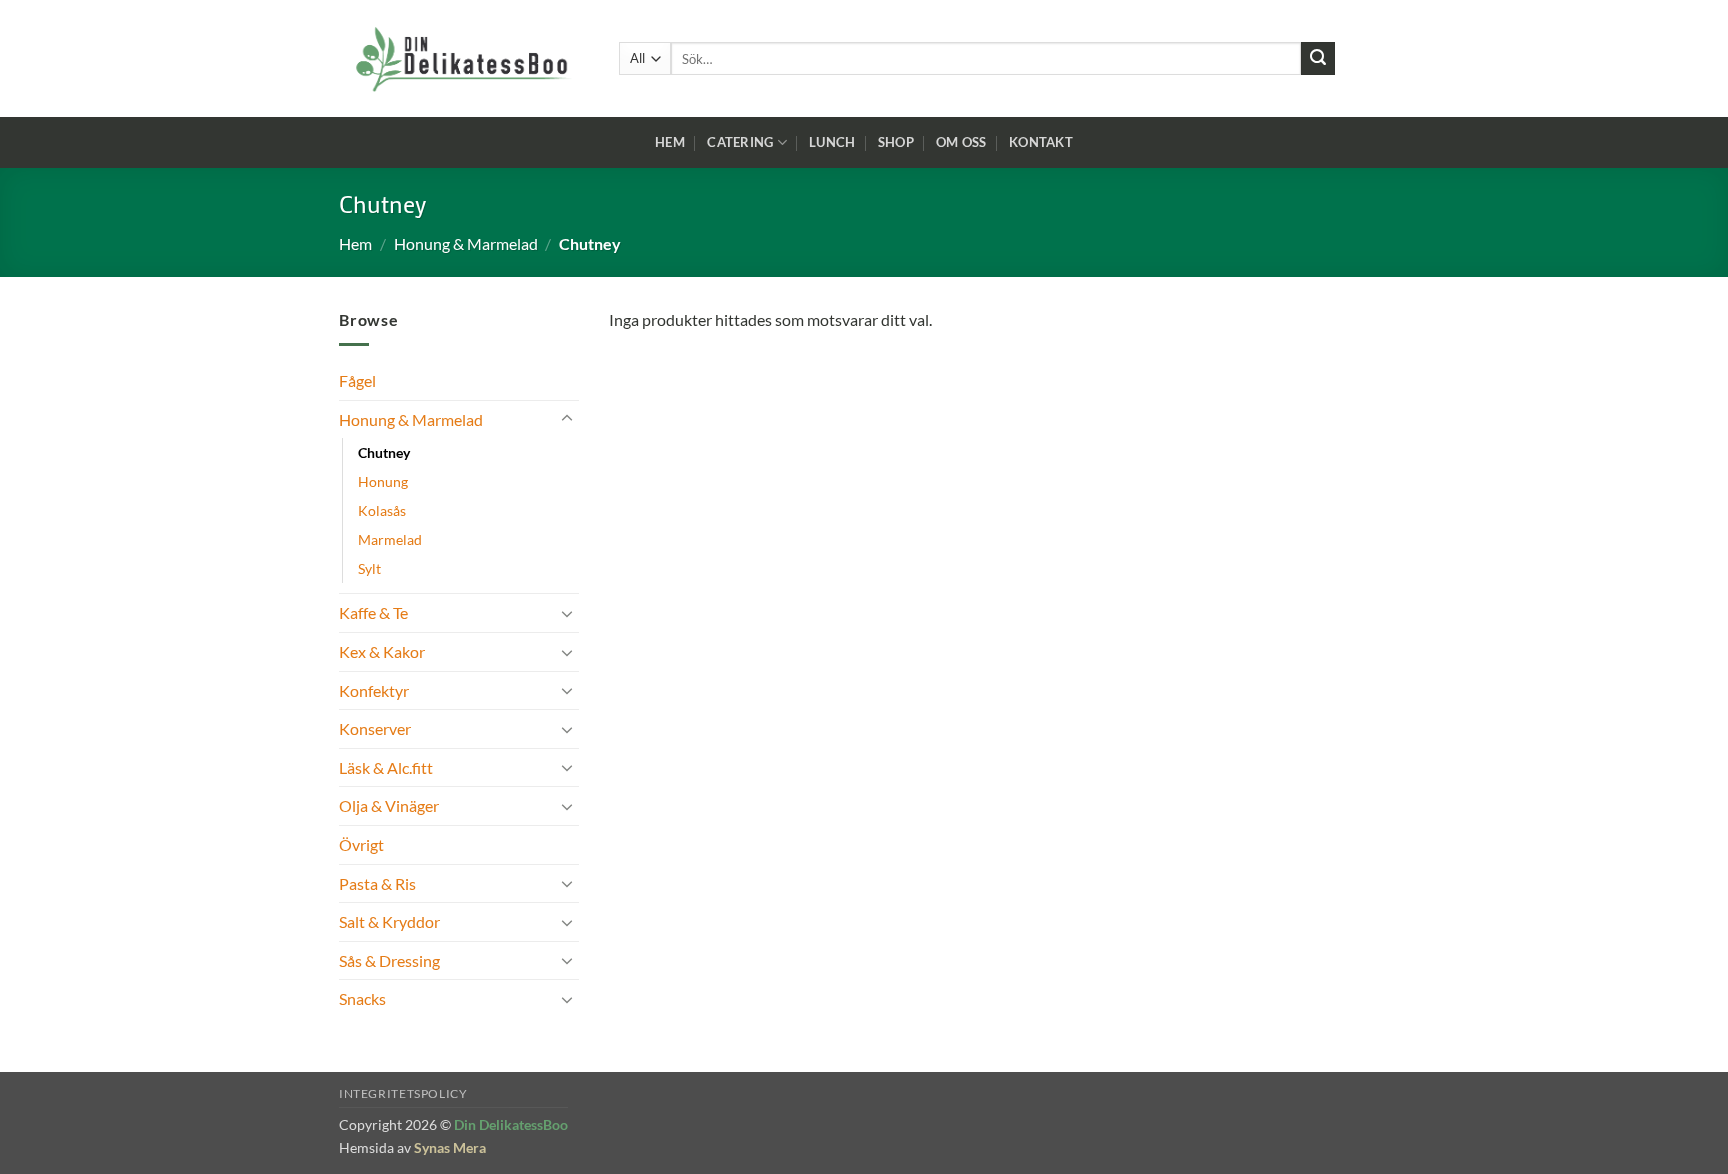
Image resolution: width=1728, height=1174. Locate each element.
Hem (670, 142)
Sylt (369, 568)
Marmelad (390, 539)
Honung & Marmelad (466, 243)
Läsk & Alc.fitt (386, 767)
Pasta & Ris (377, 883)
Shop (896, 142)
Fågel (357, 380)
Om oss (961, 142)
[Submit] (1318, 59)
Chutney (384, 452)
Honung (383, 481)
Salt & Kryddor (389, 921)
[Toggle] (567, 419)
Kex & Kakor (382, 651)
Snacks (362, 998)
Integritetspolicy (403, 1093)
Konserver (375, 728)
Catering (740, 142)
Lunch (832, 142)
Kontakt (1041, 142)
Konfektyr (374, 690)
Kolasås (382, 510)
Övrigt (361, 844)
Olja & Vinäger (389, 805)
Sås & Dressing (389, 960)
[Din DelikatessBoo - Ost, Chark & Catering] (464, 59)
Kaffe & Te (373, 612)
